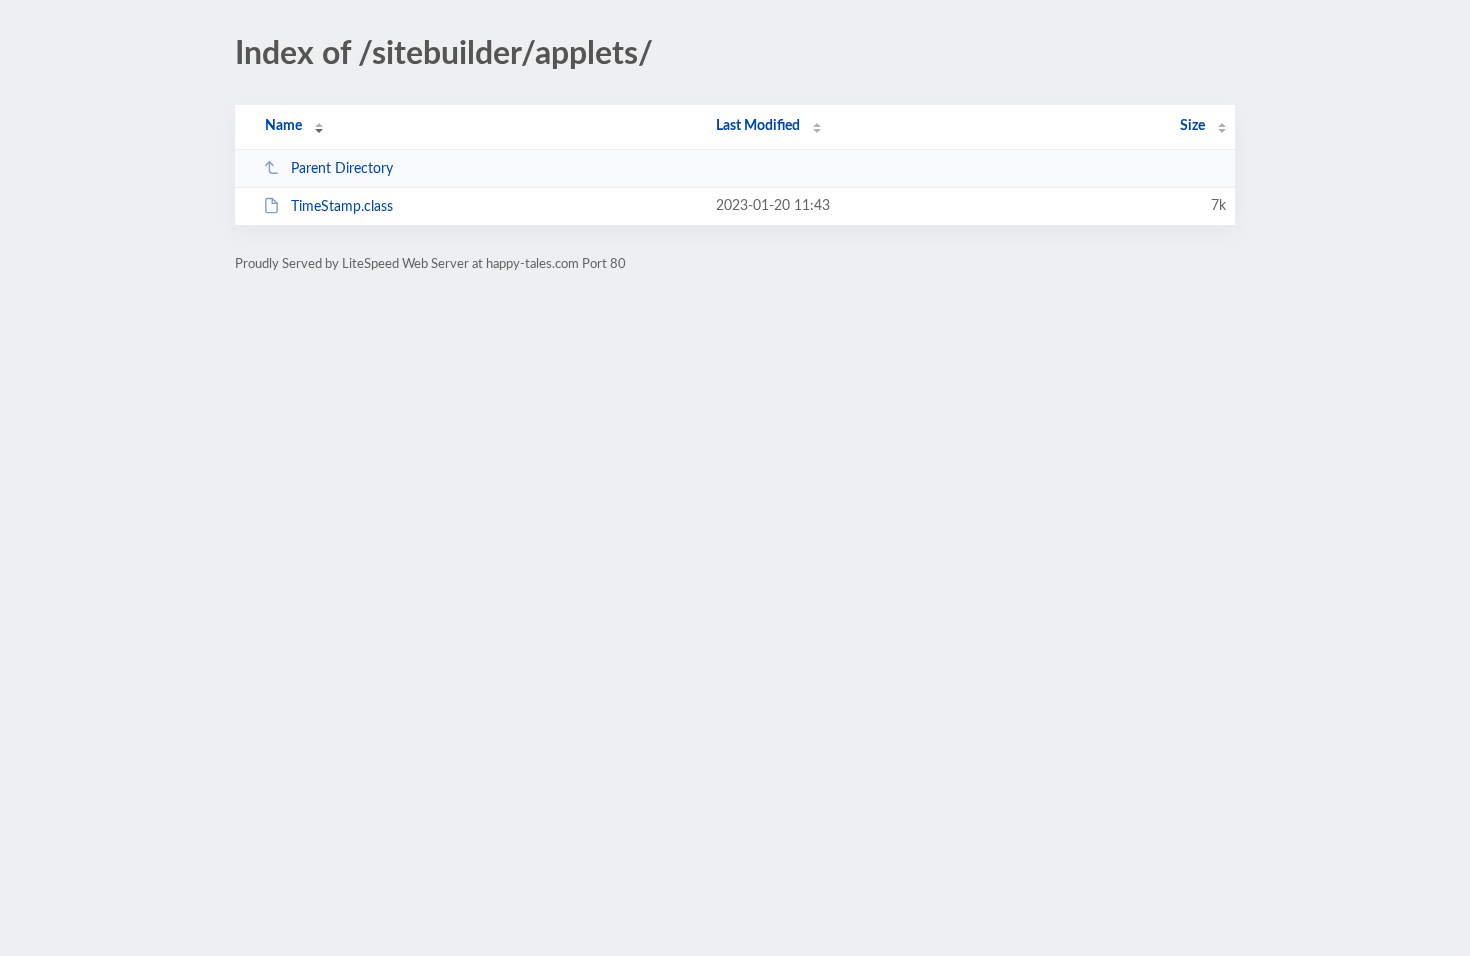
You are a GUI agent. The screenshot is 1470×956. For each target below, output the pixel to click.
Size (1192, 126)
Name (283, 126)
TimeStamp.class (342, 207)
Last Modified (758, 126)
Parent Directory (342, 169)
